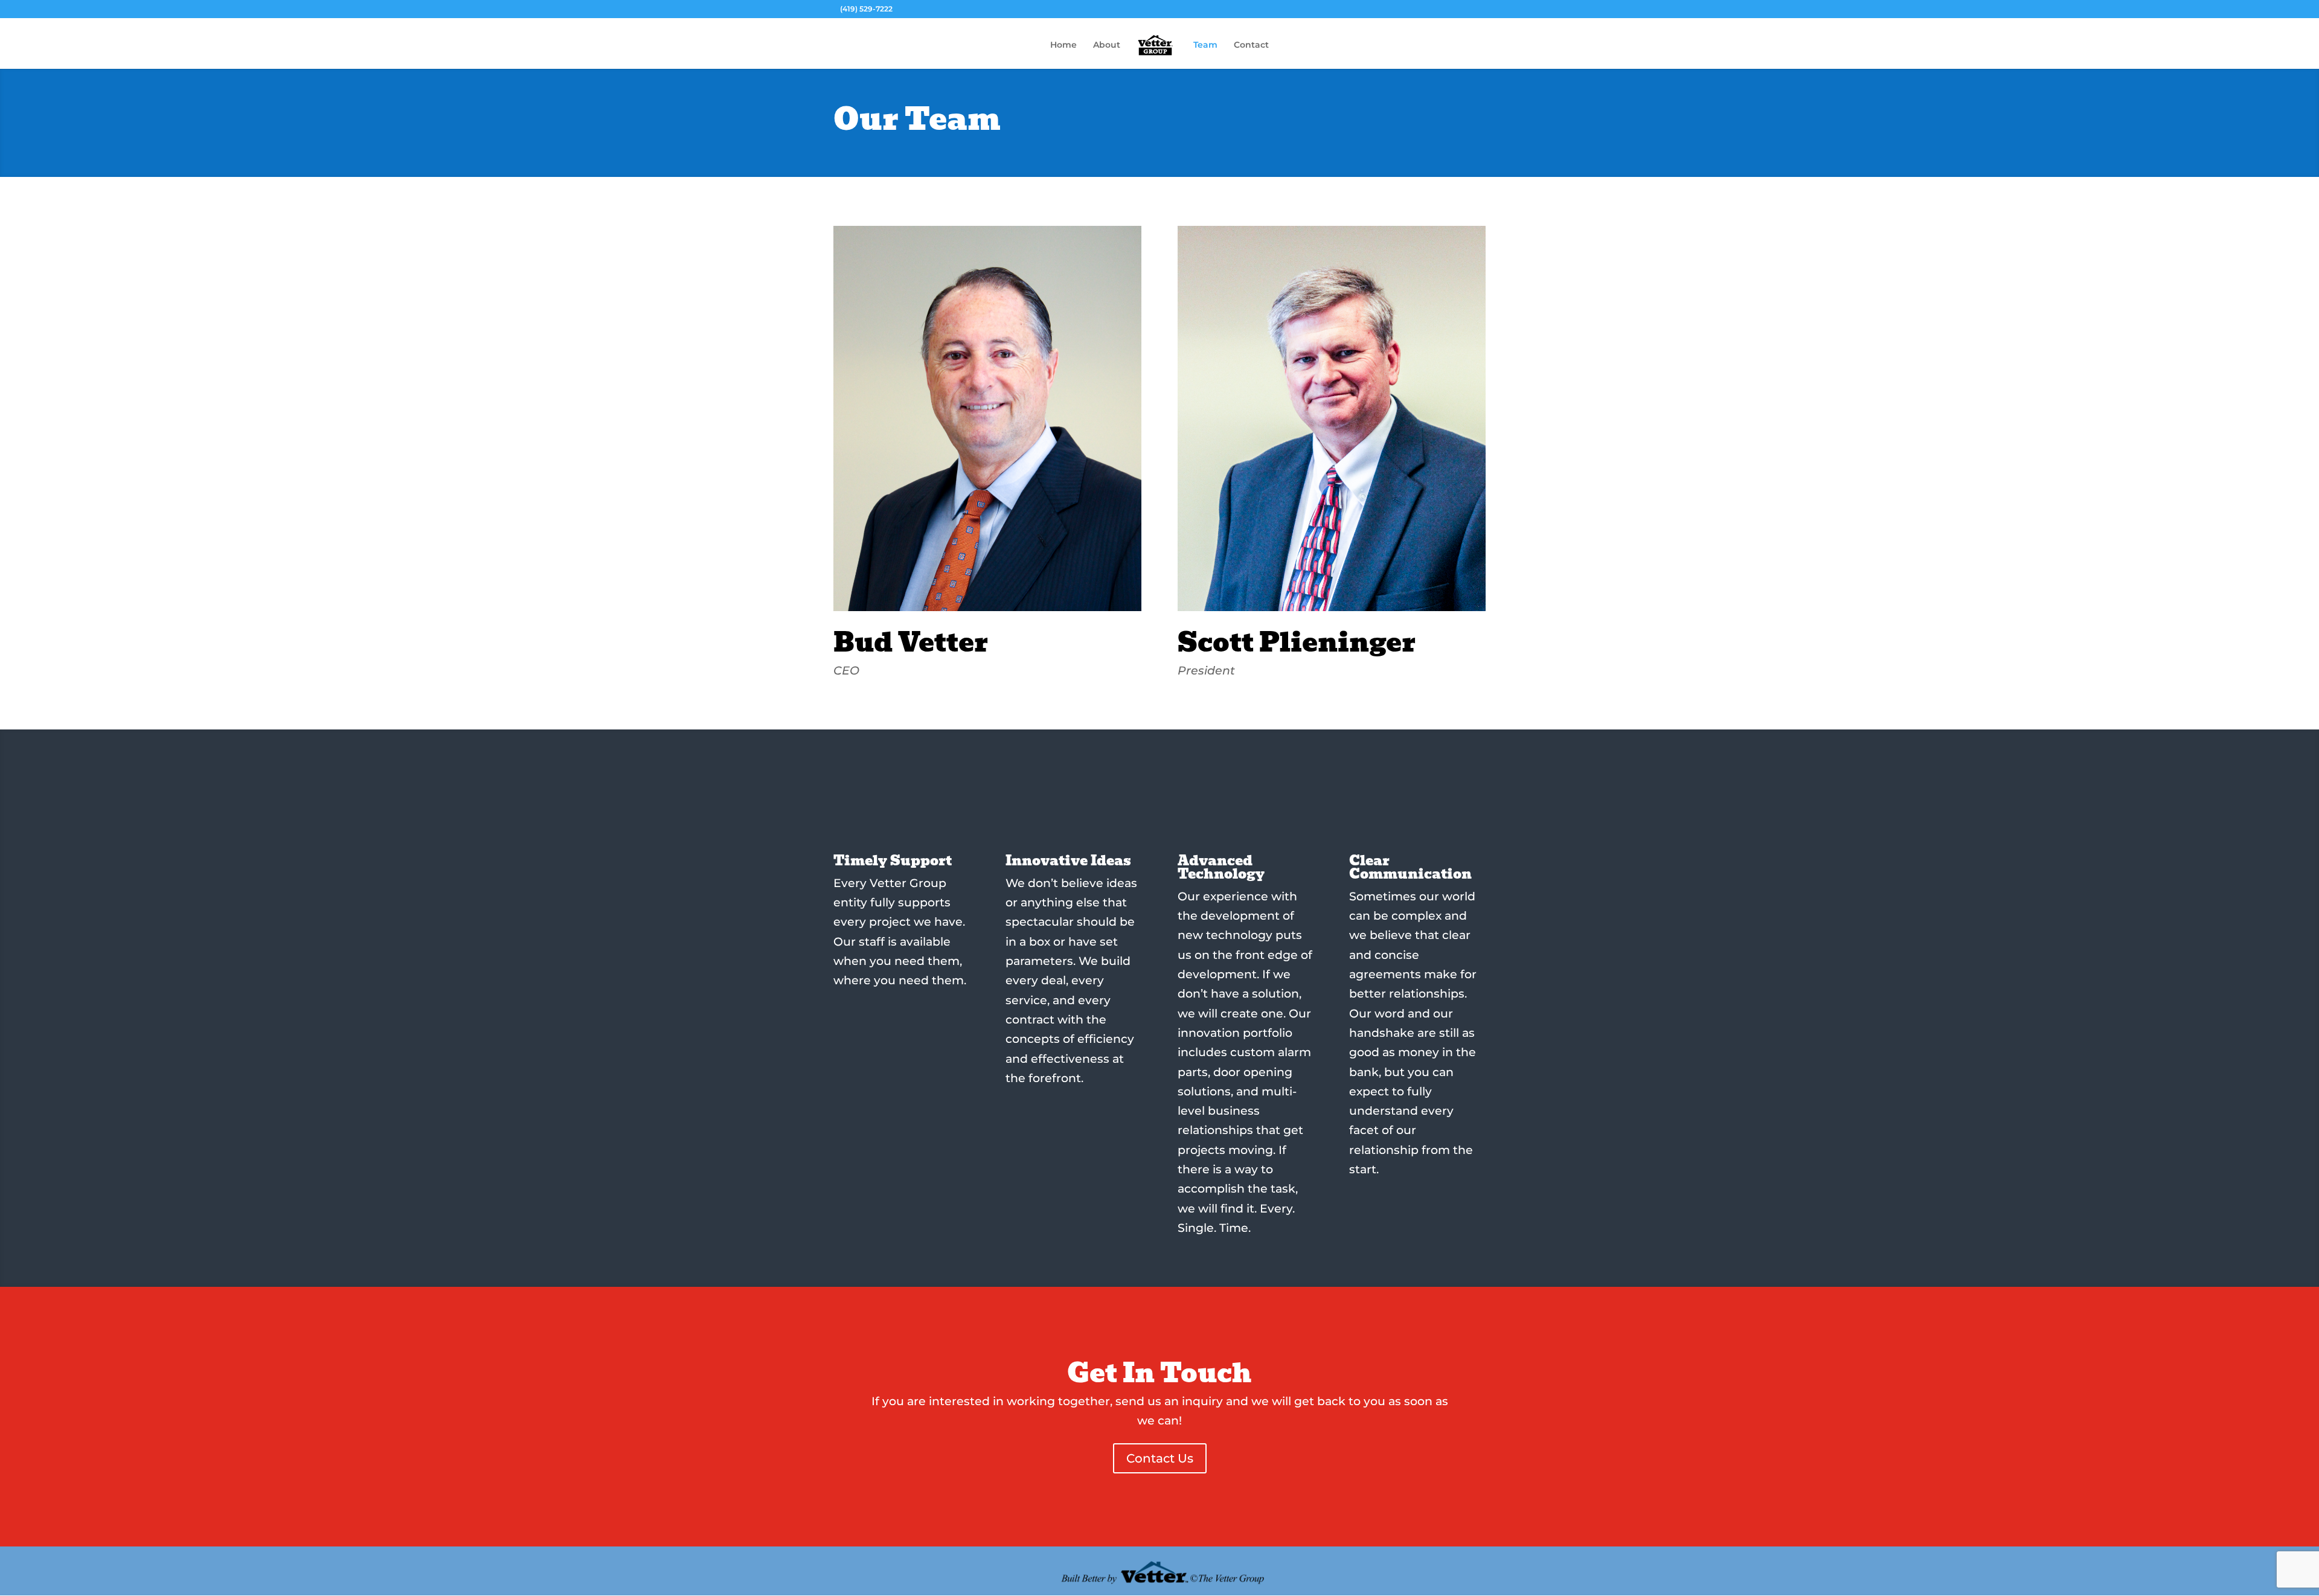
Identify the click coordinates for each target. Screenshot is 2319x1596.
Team (1205, 45)
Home (1063, 45)
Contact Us (1160, 1458)
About (1107, 45)
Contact (1251, 45)
